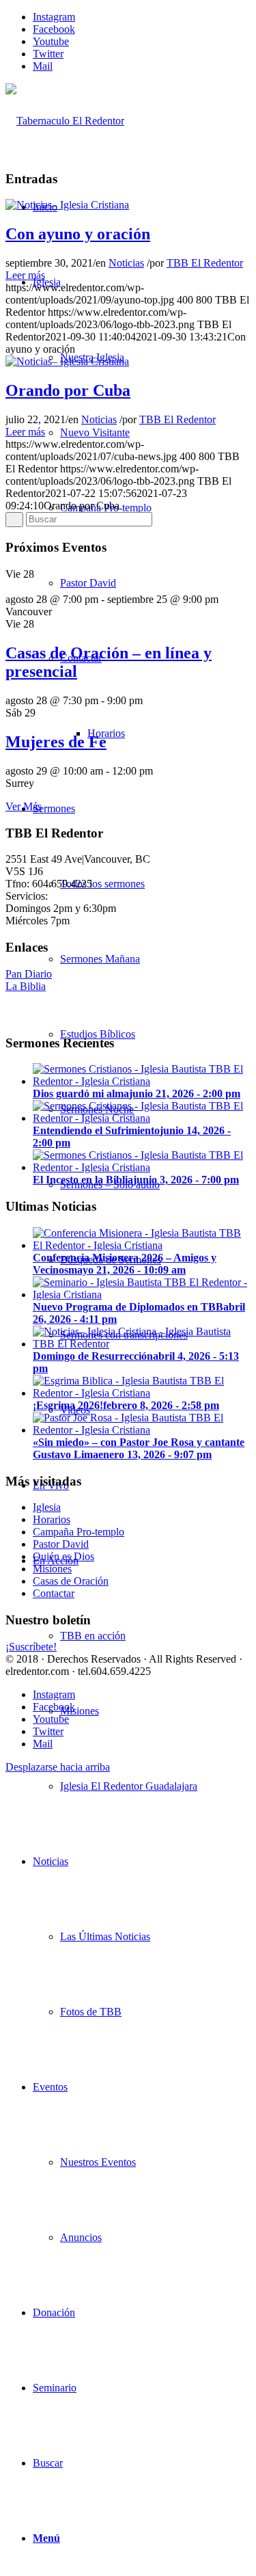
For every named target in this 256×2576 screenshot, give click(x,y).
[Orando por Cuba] (67, 361)
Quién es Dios (63, 1556)
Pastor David (61, 1544)
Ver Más (24, 806)
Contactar (54, 1593)
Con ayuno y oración (78, 234)
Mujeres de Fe (56, 742)
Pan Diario (29, 974)
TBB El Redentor (205, 263)
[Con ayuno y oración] (67, 205)
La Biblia (26, 986)
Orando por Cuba (68, 390)
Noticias (126, 263)
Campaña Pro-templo (79, 1532)
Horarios (52, 1519)
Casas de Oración (71, 1581)
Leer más (25, 275)
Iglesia (47, 1507)
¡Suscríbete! (31, 1647)
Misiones (52, 1569)
